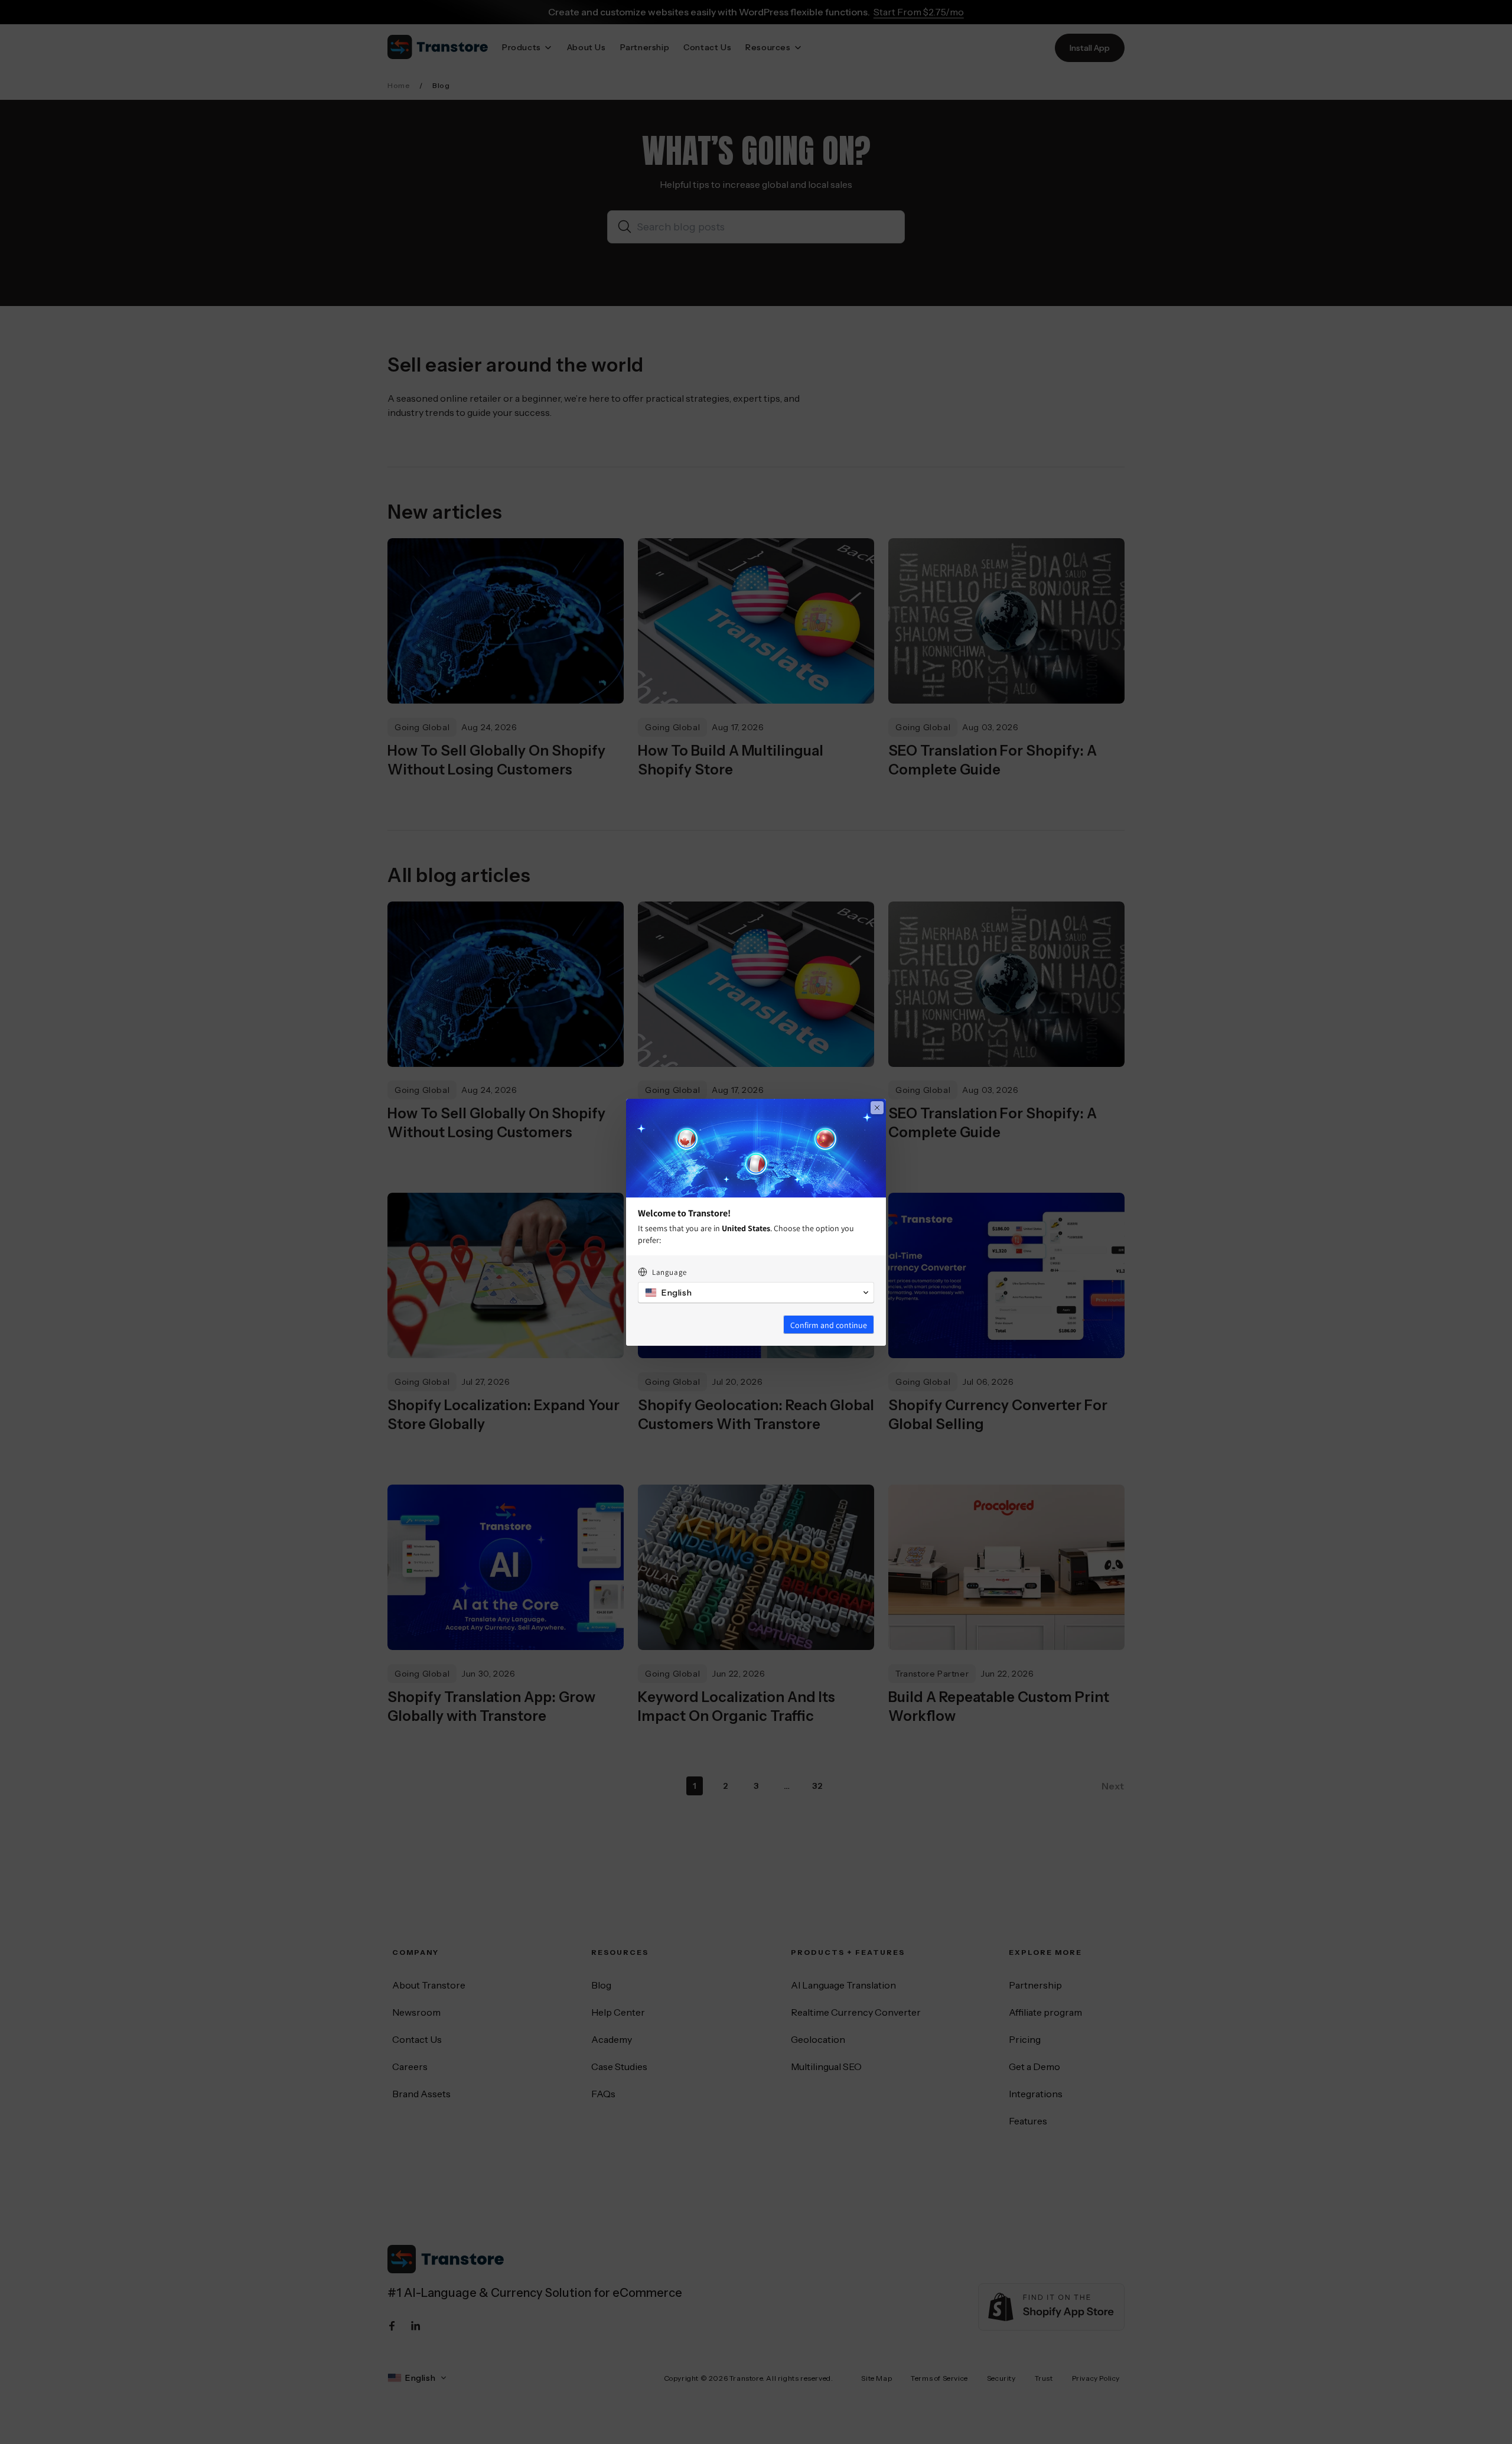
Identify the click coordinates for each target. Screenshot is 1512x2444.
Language (669, 1272)
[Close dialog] (877, 1108)
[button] (756, 1293)
